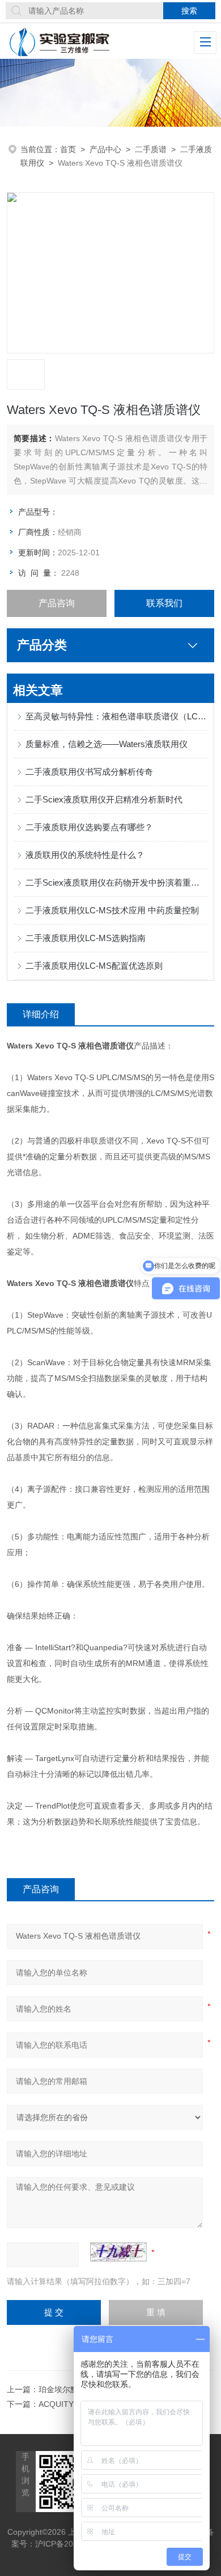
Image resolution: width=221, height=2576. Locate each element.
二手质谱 (151, 149)
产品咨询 (57, 603)
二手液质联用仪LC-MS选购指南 (86, 938)
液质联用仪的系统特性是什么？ (85, 855)
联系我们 (164, 603)
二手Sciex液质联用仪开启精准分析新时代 (104, 799)
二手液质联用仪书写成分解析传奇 (89, 772)
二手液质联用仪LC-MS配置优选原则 (94, 966)
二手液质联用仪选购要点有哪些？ (89, 827)
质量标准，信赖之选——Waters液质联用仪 (107, 744)
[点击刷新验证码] (118, 2252)
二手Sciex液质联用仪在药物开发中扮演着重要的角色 (116, 883)
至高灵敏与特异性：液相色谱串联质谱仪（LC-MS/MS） (116, 716)
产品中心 (105, 149)
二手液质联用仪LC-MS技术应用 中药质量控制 (112, 910)
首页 (68, 149)
